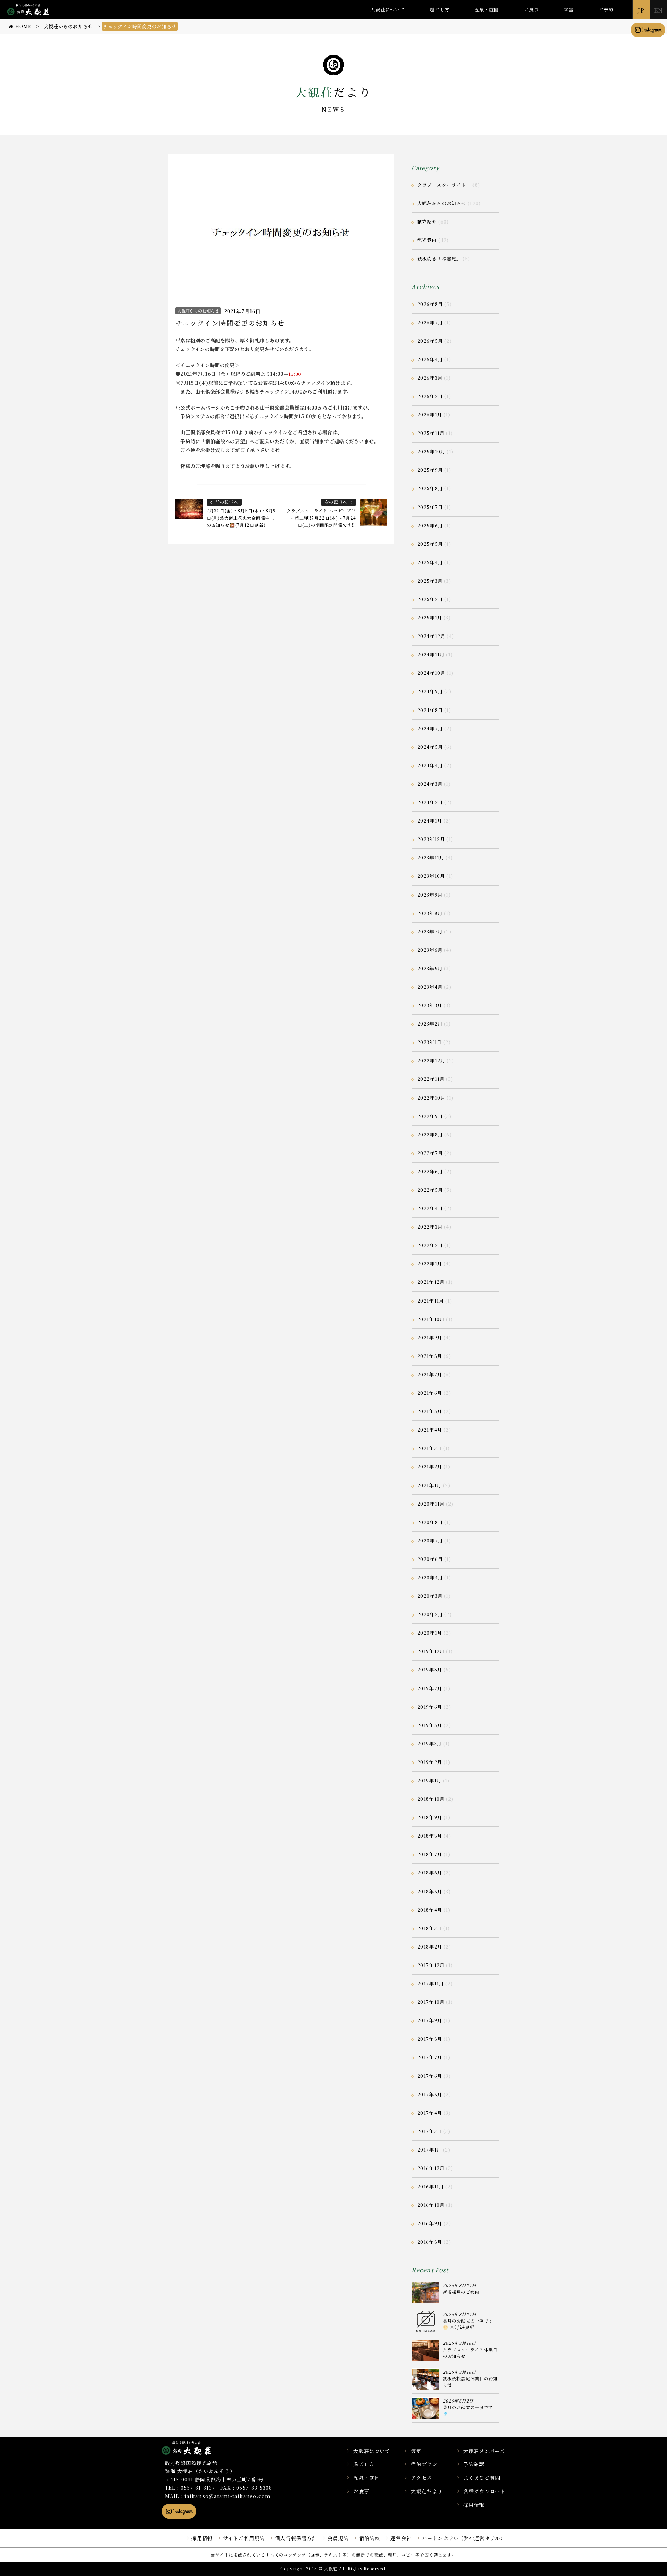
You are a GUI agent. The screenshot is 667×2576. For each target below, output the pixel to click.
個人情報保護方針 (296, 2538)
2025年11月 (431, 433)
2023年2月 (430, 1024)
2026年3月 (430, 378)
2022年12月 (431, 1060)
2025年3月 (430, 581)
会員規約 (338, 2538)
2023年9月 (430, 895)
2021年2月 (430, 1467)
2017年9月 (430, 2020)
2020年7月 (430, 1541)
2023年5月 (430, 968)
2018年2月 (430, 1947)
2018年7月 (430, 1854)
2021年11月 (431, 1301)
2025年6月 (430, 525)
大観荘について (388, 10)
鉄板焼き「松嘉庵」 (439, 258)
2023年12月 (431, 839)
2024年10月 (431, 673)
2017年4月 (430, 2113)
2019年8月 (430, 1670)
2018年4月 (430, 1910)
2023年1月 (430, 1042)
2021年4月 (430, 1430)
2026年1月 (430, 415)
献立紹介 (427, 222)
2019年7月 (430, 1688)
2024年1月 (430, 821)
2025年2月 (430, 599)
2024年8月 (430, 710)
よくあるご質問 (482, 2478)
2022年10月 (431, 1098)
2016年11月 (431, 2186)
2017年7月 (430, 2057)
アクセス (421, 2478)
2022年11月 (431, 1079)
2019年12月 (431, 1651)
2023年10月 (431, 876)
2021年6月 (430, 1393)
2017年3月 (430, 2131)
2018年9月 (430, 1817)
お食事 (532, 10)
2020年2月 (430, 1614)
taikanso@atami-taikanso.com (228, 2496)
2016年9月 (430, 2223)
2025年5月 (430, 544)
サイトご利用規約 (244, 2538)
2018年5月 (430, 1891)
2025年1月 (430, 618)
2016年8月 (430, 2242)
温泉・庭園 (487, 10)
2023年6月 (430, 950)
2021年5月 (430, 1411)
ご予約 (606, 10)
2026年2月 (430, 396)
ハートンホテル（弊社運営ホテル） (464, 2538)
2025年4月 (430, 562)
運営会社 (401, 2538)
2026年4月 (430, 359)
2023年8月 (430, 913)
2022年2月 (430, 1245)
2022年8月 (430, 1135)
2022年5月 (430, 1190)
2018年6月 (430, 1873)
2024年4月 (430, 765)
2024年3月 (430, 784)
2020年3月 (430, 1596)
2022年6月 (430, 1171)
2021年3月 (430, 1448)
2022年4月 (430, 1208)
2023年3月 (430, 1005)
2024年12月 (431, 636)
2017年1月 (429, 2150)
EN (658, 10)
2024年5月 (430, 747)
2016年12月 (431, 2168)
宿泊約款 (370, 2538)
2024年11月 (431, 654)
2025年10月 (431, 451)
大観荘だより (427, 2491)
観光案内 (427, 240)
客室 (569, 10)
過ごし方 (439, 10)
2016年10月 (431, 2205)
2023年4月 (430, 987)
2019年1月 (429, 1780)
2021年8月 (430, 1356)
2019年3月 (430, 1744)
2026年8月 (430, 304)
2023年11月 (431, 857)
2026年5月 (430, 341)
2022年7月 (430, 1153)
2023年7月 (430, 931)
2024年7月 (430, 728)
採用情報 (474, 2505)
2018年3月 (430, 1928)
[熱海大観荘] (28, 15)
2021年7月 (430, 1374)
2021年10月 (431, 1319)
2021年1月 (429, 1485)
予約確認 (474, 2464)
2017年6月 (430, 2076)
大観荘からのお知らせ (198, 311)
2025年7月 (430, 507)
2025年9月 (430, 470)
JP (641, 10)
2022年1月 (430, 1263)
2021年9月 (430, 1338)
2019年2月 (430, 1762)
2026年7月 (430, 322)
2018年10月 (431, 1799)
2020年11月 (431, 1504)
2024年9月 (430, 691)
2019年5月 (430, 1725)
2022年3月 (430, 1227)
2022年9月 (430, 1116)
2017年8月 (430, 2039)
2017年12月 (431, 1965)
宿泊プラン (424, 2464)
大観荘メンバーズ (484, 2451)
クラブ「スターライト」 (444, 185)
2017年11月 (431, 1983)
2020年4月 (430, 1577)
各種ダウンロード (484, 2491)
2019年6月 (430, 1707)
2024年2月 (430, 802)
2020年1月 (430, 1633)
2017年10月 (431, 2002)
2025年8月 (430, 488)
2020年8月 (430, 1522)
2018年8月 (430, 1836)
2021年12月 (431, 1282)
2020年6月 (430, 1559)
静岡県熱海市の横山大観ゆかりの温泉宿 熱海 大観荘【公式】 (195, 2448)
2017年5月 (430, 2094)
